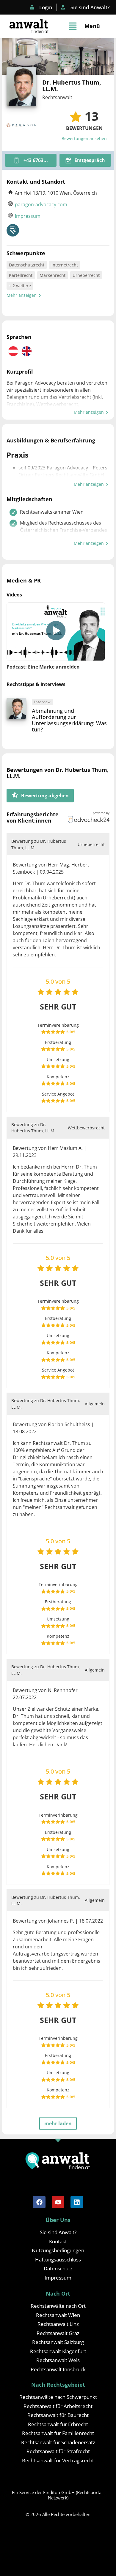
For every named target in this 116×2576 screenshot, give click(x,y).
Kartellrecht (21, 275)
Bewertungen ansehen (84, 138)
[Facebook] (39, 2202)
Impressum (28, 216)
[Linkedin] (77, 2202)
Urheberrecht (86, 275)
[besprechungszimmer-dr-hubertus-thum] (30, 56)
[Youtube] (58, 2202)
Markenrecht (52, 275)
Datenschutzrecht (27, 265)
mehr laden (58, 2123)
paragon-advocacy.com (41, 204)
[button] (56, 632)
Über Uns (58, 2220)
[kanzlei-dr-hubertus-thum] (86, 56)
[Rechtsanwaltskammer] (13, 230)
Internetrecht (65, 265)
